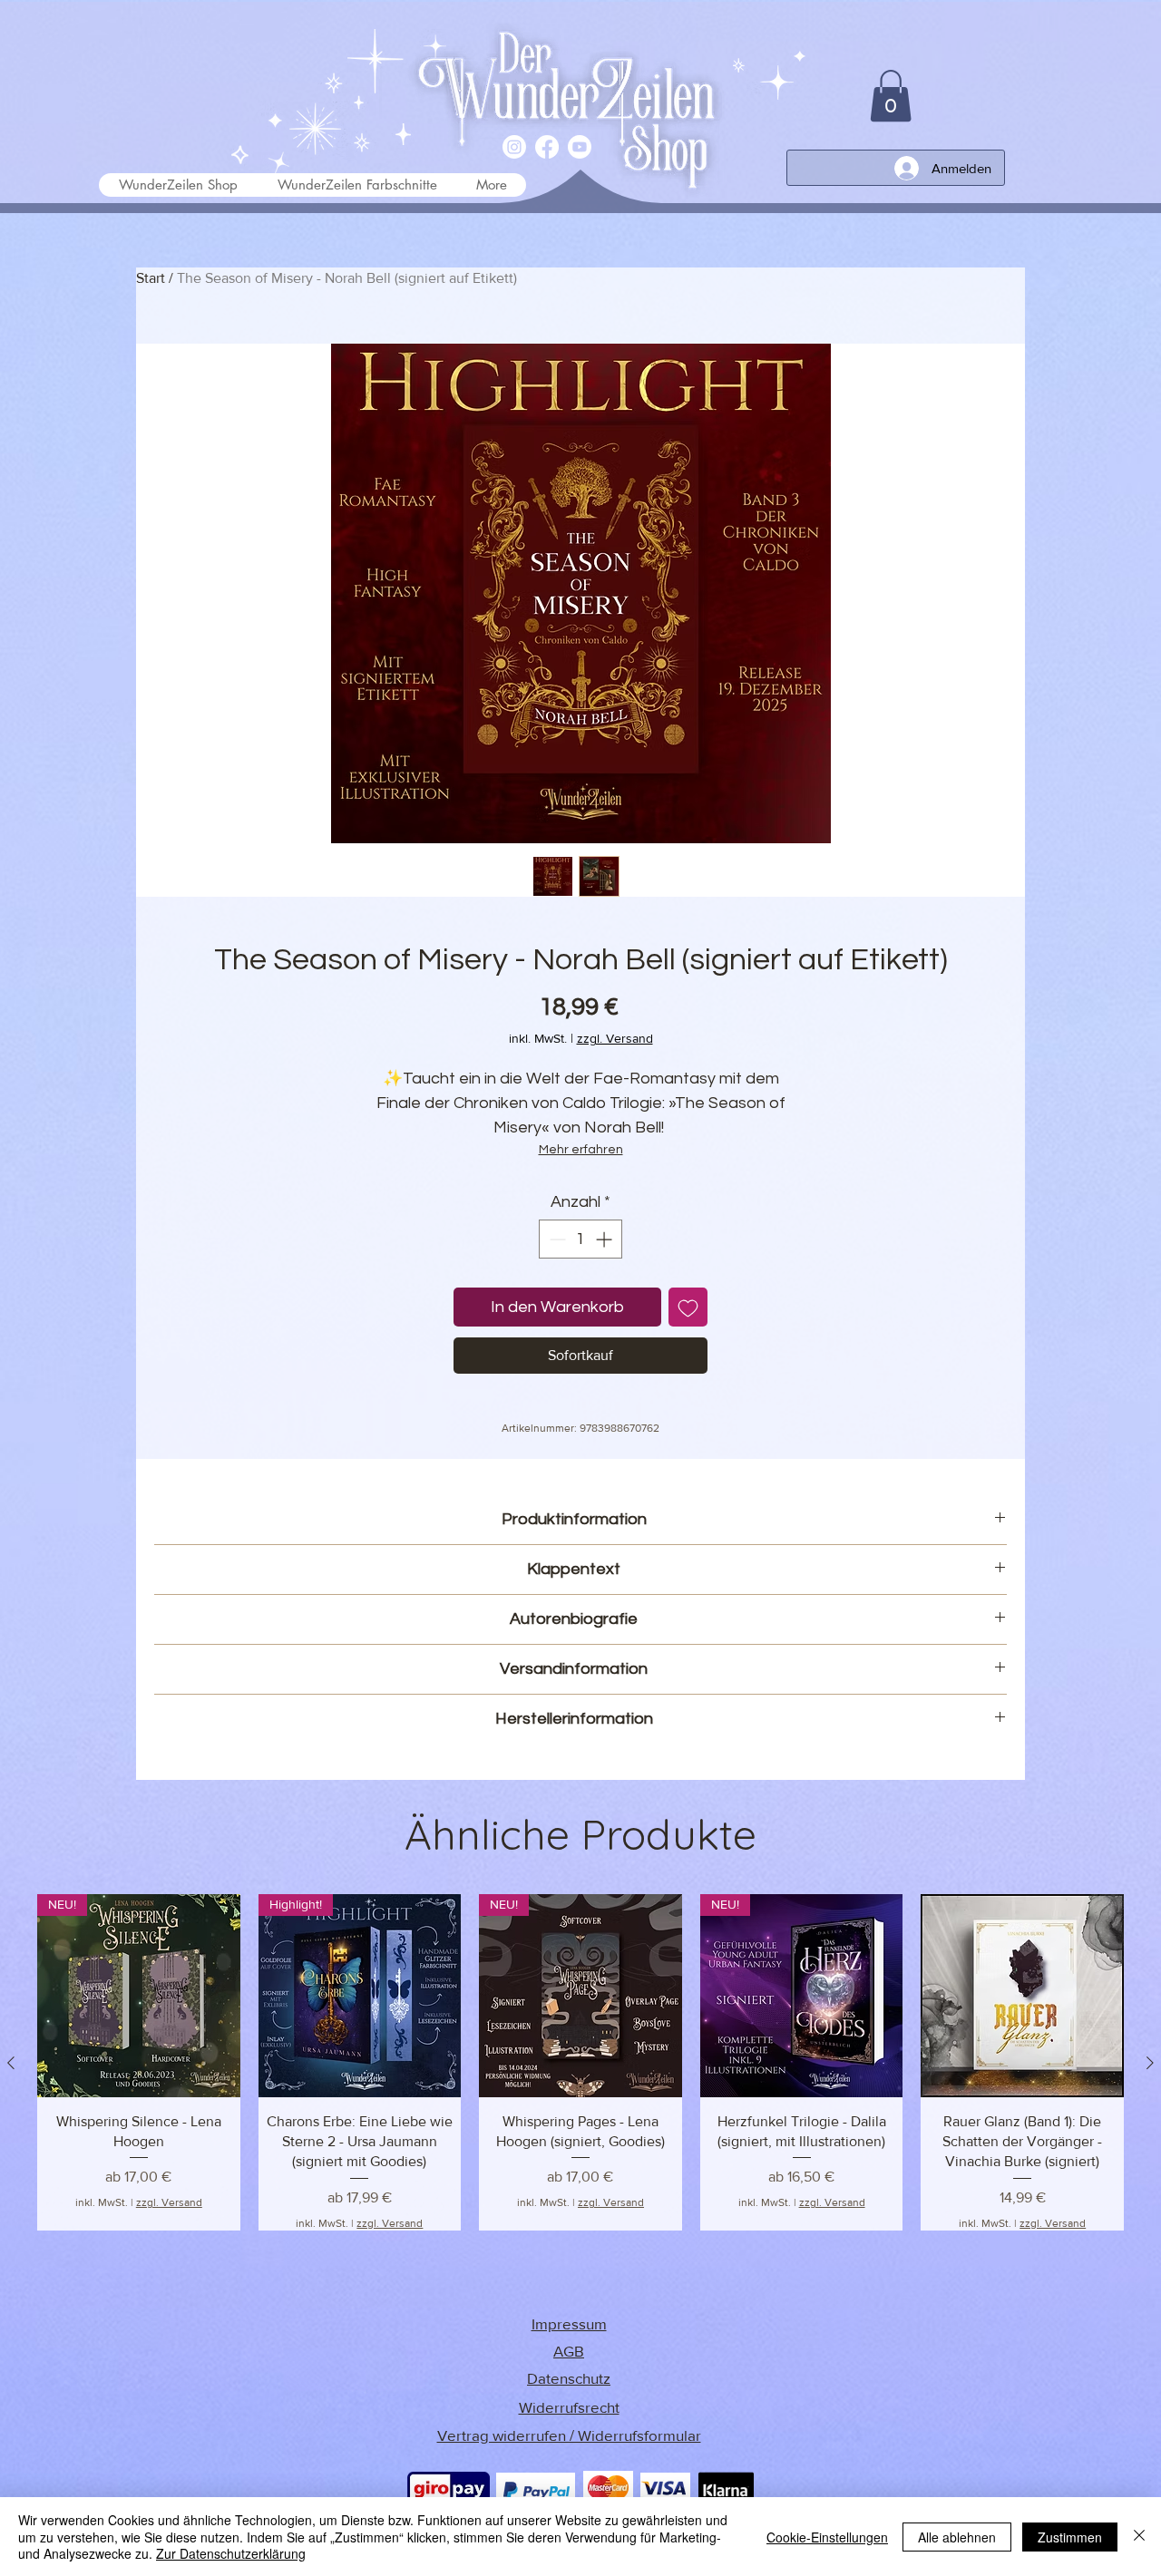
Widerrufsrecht (569, 2407)
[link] (891, 96)
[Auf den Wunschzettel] (688, 1307)
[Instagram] (514, 147)
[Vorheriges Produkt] (11, 2063)
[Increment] (605, 1239)
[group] (580, 2062)
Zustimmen (1070, 2537)
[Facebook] (547, 147)
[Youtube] (580, 147)
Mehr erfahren (581, 1150)
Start (151, 278)
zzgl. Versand (615, 1038)
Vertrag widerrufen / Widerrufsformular (569, 2435)
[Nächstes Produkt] (1150, 2063)
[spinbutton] (580, 1239)
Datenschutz (569, 2378)
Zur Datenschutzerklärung (231, 2553)
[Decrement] (556, 1239)
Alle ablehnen (957, 2537)
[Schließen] (1139, 2537)
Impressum (569, 2323)
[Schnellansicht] (1022, 1996)
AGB (569, 2351)
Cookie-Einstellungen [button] (827, 2537)
